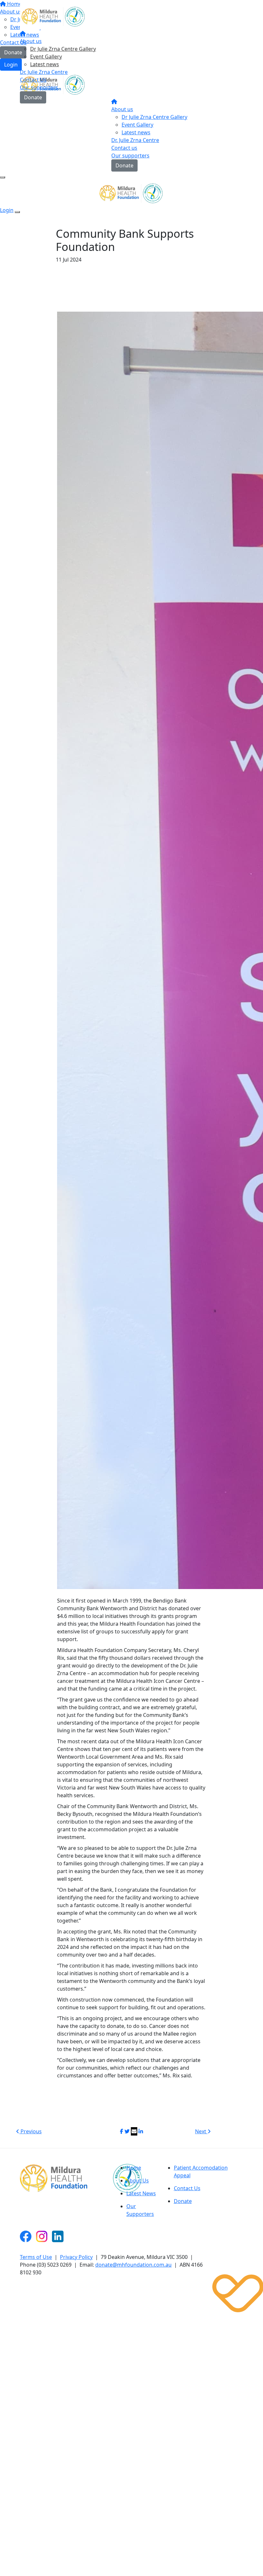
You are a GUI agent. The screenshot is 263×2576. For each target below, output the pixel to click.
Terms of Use (36, 2257)
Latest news (45, 64)
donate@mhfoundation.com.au (133, 2265)
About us (31, 41)
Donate (33, 97)
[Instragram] (42, 2236)
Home (134, 2168)
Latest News (141, 2193)
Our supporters (39, 87)
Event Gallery (46, 57)
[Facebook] (26, 2236)
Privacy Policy (76, 2257)
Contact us (124, 148)
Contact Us (33, 80)
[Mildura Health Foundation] (54, 2178)
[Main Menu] (3, 177)
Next (201, 2131)
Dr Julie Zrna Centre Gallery (63, 49)
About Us (138, 2181)
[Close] (17, 212)
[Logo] (54, 15)
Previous (30, 2131)
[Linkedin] (58, 2236)
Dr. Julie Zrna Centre (44, 72)
